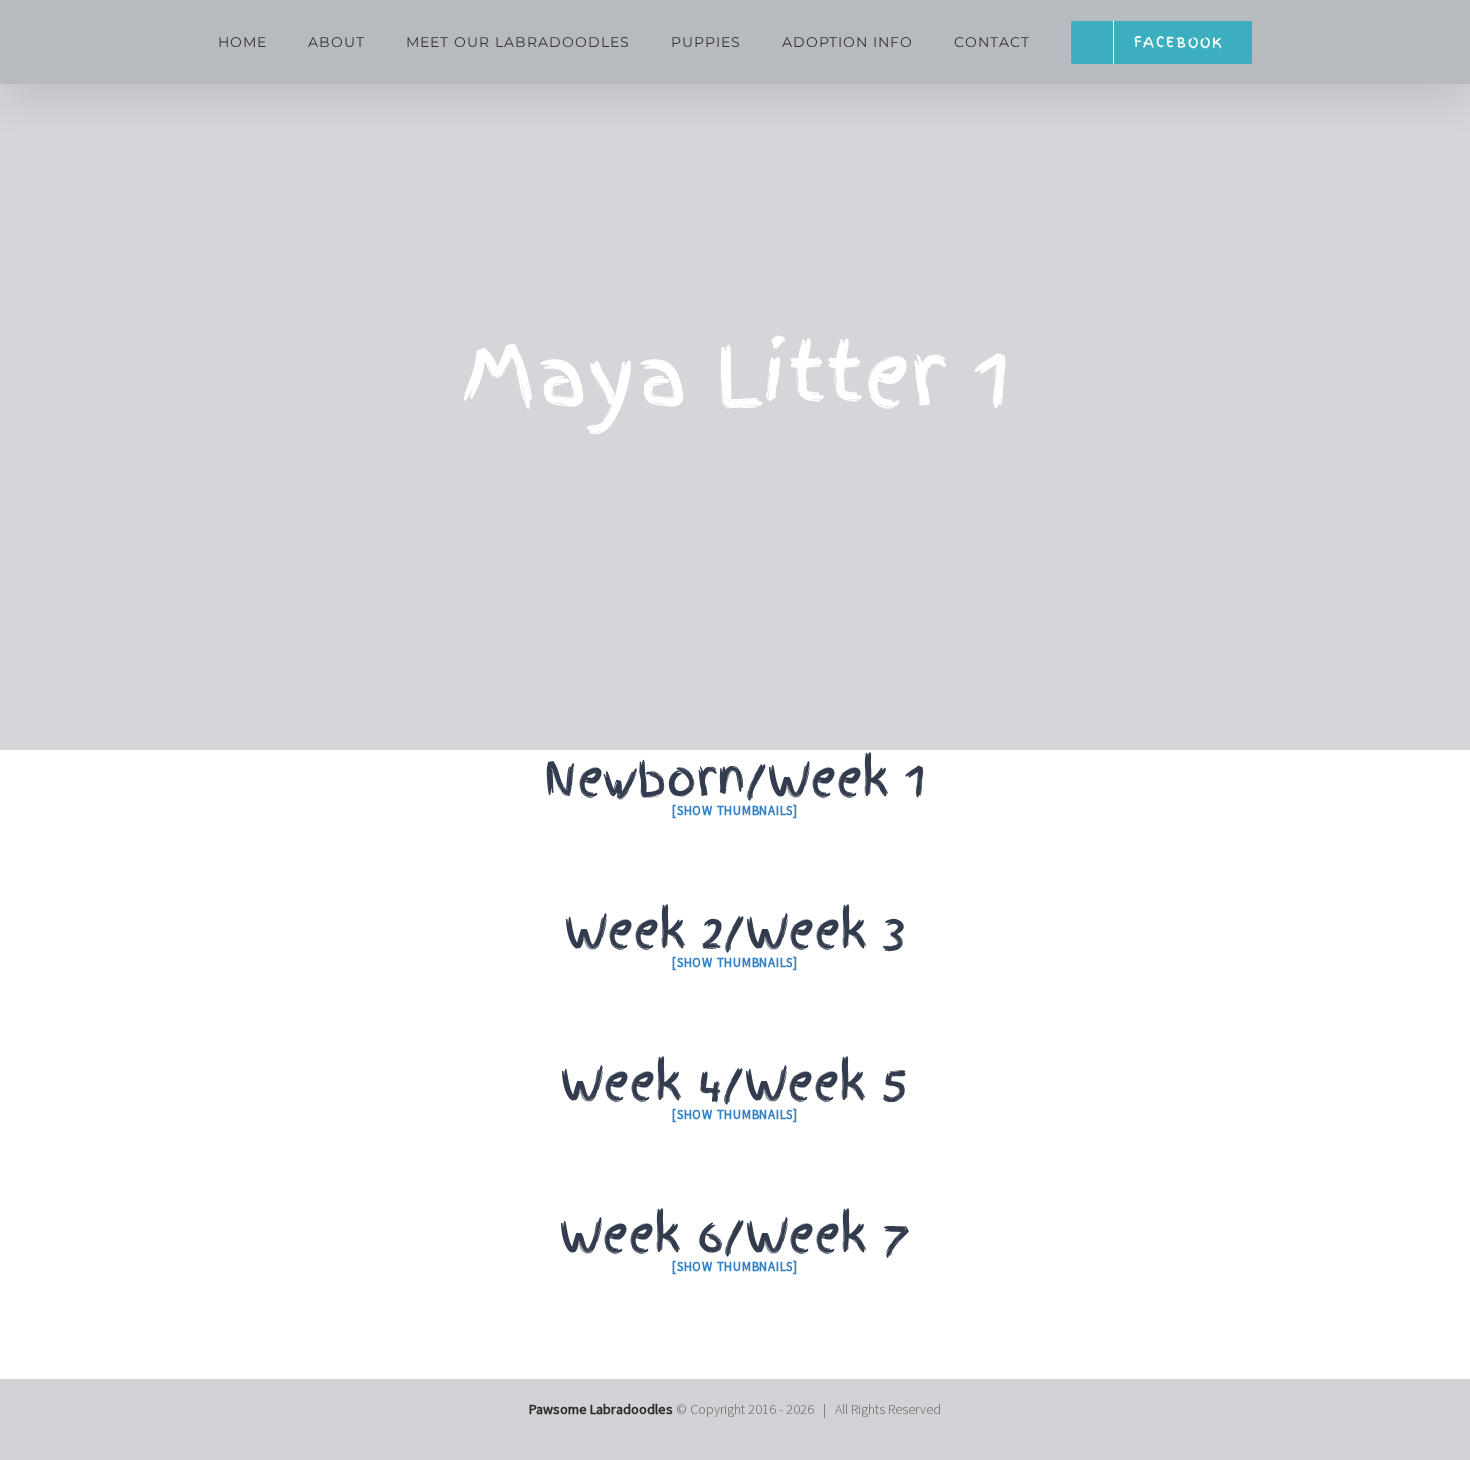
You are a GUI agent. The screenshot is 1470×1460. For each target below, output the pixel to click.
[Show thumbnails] (735, 810)
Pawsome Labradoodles (601, 1409)
